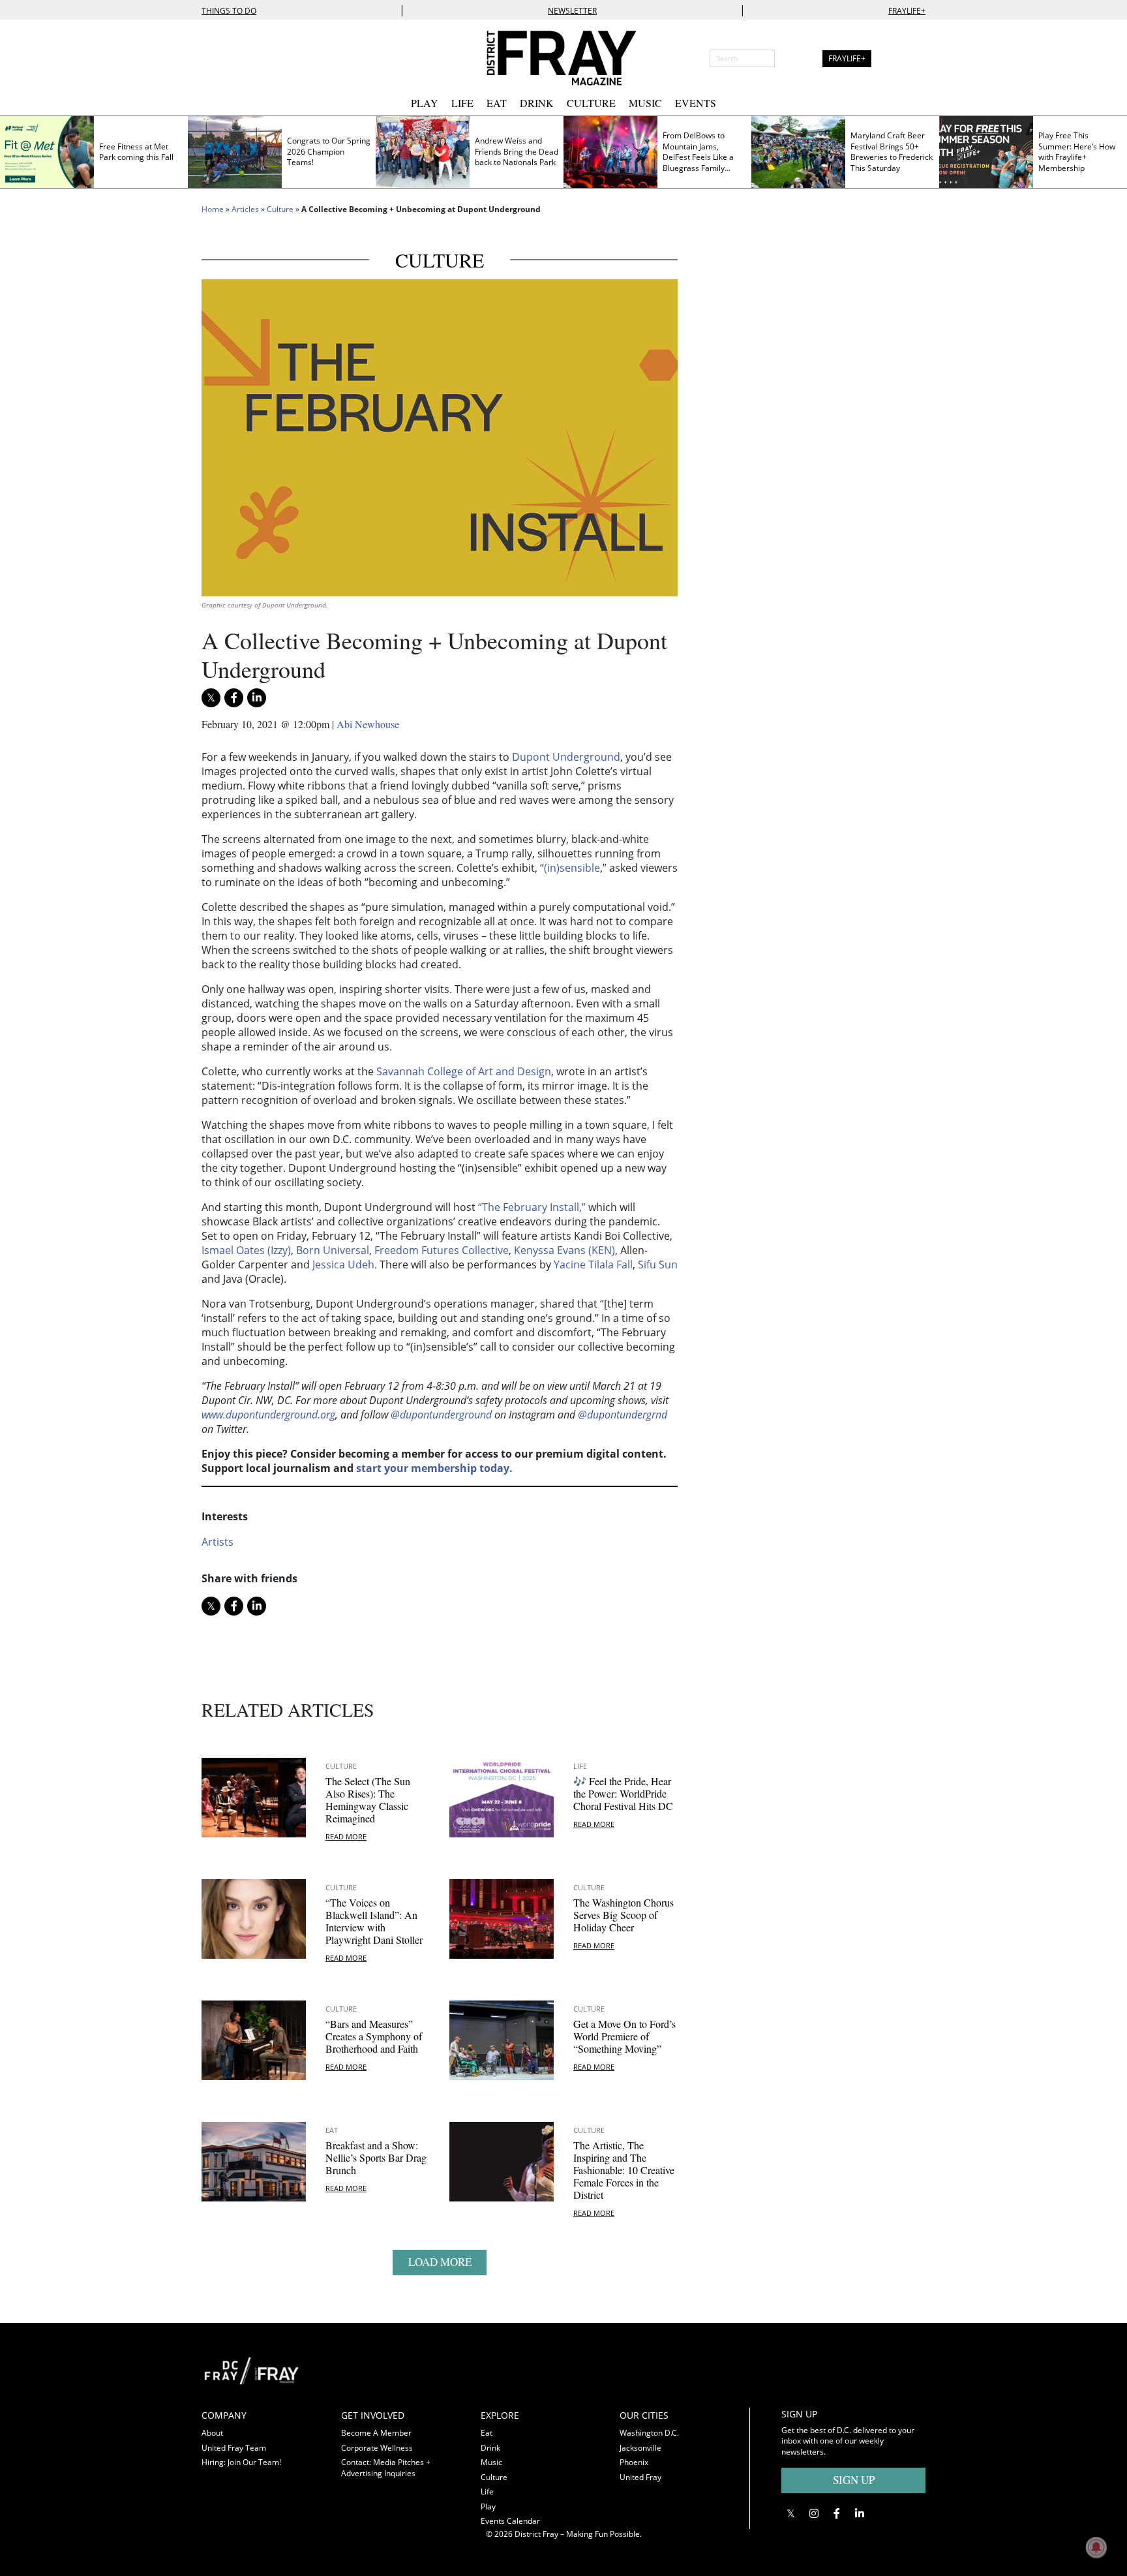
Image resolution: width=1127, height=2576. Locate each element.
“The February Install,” (532, 1207)
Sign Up (854, 2480)
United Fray (640, 2477)
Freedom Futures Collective (442, 1250)
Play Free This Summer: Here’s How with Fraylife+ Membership (1077, 152)
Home (213, 209)
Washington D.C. (649, 2433)
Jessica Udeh (343, 1265)
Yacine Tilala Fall (593, 1265)
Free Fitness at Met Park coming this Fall (136, 152)
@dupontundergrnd (623, 1415)
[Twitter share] (211, 698)
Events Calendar (510, 2521)
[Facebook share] (234, 698)
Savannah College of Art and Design (464, 1071)
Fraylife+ (907, 11)
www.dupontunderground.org (268, 1415)
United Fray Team (234, 2448)
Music (645, 103)
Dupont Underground (566, 757)
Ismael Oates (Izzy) (246, 1250)
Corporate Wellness (377, 2448)
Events (696, 103)
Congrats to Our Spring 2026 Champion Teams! (329, 151)
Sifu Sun (658, 1265)
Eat (497, 103)
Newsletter (572, 11)
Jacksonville (640, 2448)
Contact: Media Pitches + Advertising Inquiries (386, 2468)
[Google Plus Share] (814, 2513)
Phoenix (634, 2462)
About (212, 2433)
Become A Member (376, 2433)
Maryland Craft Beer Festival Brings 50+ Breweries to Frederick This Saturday (892, 152)
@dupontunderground (441, 1415)
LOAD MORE (440, 2262)
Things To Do (229, 11)
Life (462, 103)
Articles (245, 209)
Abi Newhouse (368, 724)
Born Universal (333, 1250)
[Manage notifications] (1096, 2547)
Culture (591, 103)
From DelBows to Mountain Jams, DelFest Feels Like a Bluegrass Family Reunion (698, 157)
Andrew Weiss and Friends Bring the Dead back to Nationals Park (517, 151)
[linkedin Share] (257, 698)
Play (425, 103)
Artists (218, 1542)
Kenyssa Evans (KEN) (564, 1250)
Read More (346, 1836)
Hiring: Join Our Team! (241, 2462)
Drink (537, 103)
